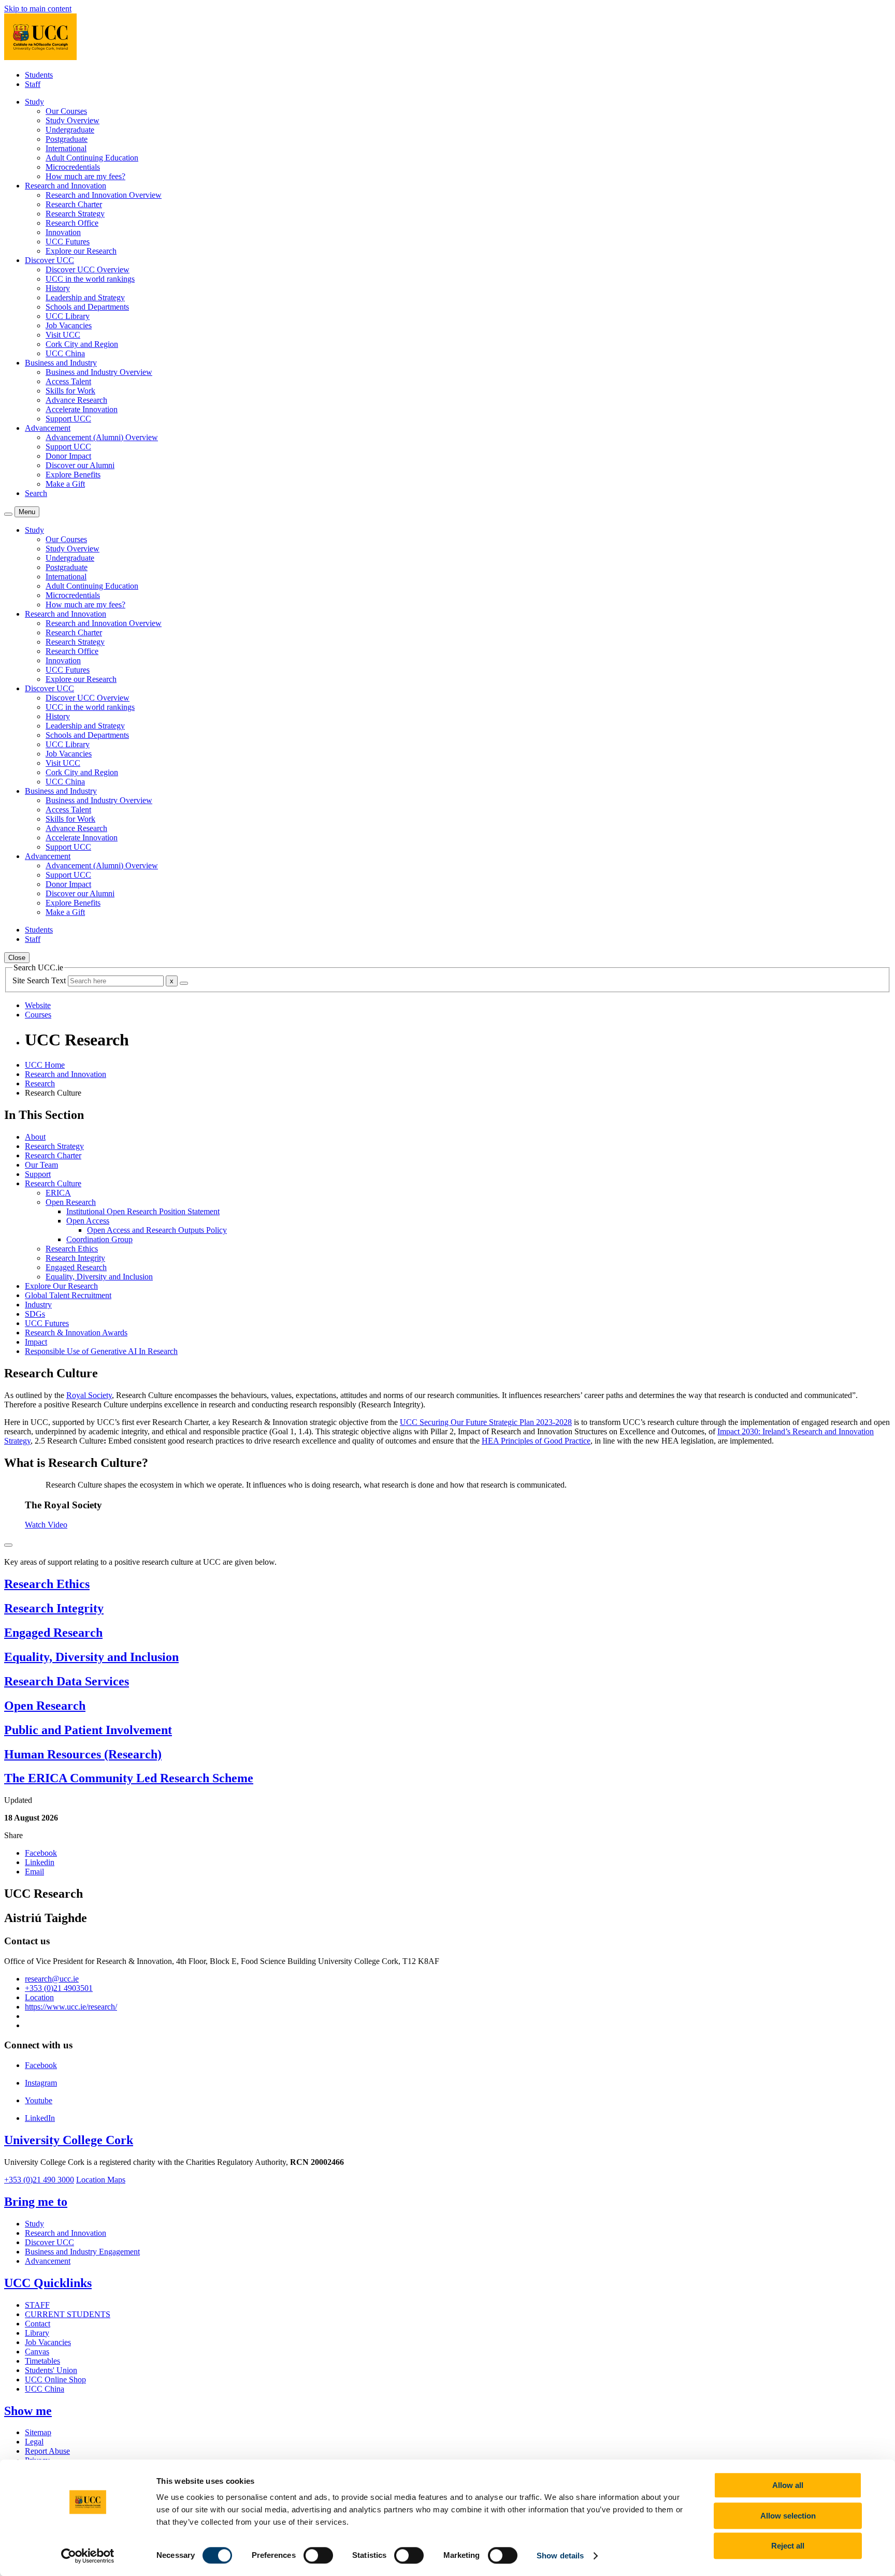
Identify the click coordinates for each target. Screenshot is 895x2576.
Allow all (788, 2485)
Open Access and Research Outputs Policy (157, 1230)
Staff (33, 84)
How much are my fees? (85, 176)
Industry (38, 1305)
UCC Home (45, 1065)
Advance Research (76, 400)
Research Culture (53, 1183)
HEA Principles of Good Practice (536, 1441)
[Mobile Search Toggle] (8, 514)
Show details (560, 2556)
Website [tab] (38, 1005)
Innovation (63, 232)
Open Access (88, 1221)
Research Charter (74, 204)
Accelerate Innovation (82, 409)
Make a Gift (65, 484)
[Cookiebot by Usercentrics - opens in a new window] (88, 2556)
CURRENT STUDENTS (68, 2314)
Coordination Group (99, 1239)
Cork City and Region (82, 344)
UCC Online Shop (55, 2379)
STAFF (37, 2305)
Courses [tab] (38, 1015)
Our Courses (66, 111)
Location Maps (101, 2180)
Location (39, 1997)
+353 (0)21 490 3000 (39, 2180)
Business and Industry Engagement (82, 2252)
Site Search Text (40, 980)
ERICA (58, 1193)
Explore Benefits (73, 475)
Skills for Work (70, 391)
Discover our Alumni (80, 465)
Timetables (42, 2361)
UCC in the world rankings (90, 279)
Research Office (72, 223)
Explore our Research (81, 251)
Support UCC (68, 419)
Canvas (37, 2352)
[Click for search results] (184, 983)
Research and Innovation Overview (104, 195)
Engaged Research (76, 1267)
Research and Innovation (66, 1074)
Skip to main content (38, 9)
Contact (38, 2324)
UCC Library (68, 316)
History (58, 288)
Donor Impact (68, 456)
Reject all (788, 2546)
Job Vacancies (69, 325)
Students (39, 75)
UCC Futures (68, 242)
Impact (36, 1342)
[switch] (318, 2555)
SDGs (35, 1314)
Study (34, 2224)
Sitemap (38, 2432)
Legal (34, 2442)
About (35, 1137)
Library (37, 2333)
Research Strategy (75, 214)
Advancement (48, 2261)
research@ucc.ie (52, 1979)
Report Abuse (47, 2451)
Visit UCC (63, 335)
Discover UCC (49, 2242)
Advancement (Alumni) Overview (102, 437)
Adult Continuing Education (92, 158)
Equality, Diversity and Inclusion (99, 1277)
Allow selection (788, 2516)
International (66, 148)
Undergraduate (70, 130)
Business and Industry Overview (99, 372)
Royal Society (89, 1395)
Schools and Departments (87, 307)
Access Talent (68, 381)
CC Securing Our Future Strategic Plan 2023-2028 (489, 1422)
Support (38, 1174)
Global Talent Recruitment (68, 1295)
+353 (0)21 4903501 (59, 1988)
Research (40, 1083)
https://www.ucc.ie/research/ (71, 2007)
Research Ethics (72, 1249)
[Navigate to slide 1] (8, 1545)
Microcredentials (73, 167)
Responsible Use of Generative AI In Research (101, 1351)
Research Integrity (75, 1258)
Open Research (71, 1202)
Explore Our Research (61, 1286)
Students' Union (51, 2370)
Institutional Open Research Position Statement (143, 1211)
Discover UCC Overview (88, 270)
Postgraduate (67, 139)
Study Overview (73, 120)
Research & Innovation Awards (76, 1333)
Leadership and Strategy (85, 297)
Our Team (41, 1165)
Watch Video (46, 1525)
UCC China (65, 353)
